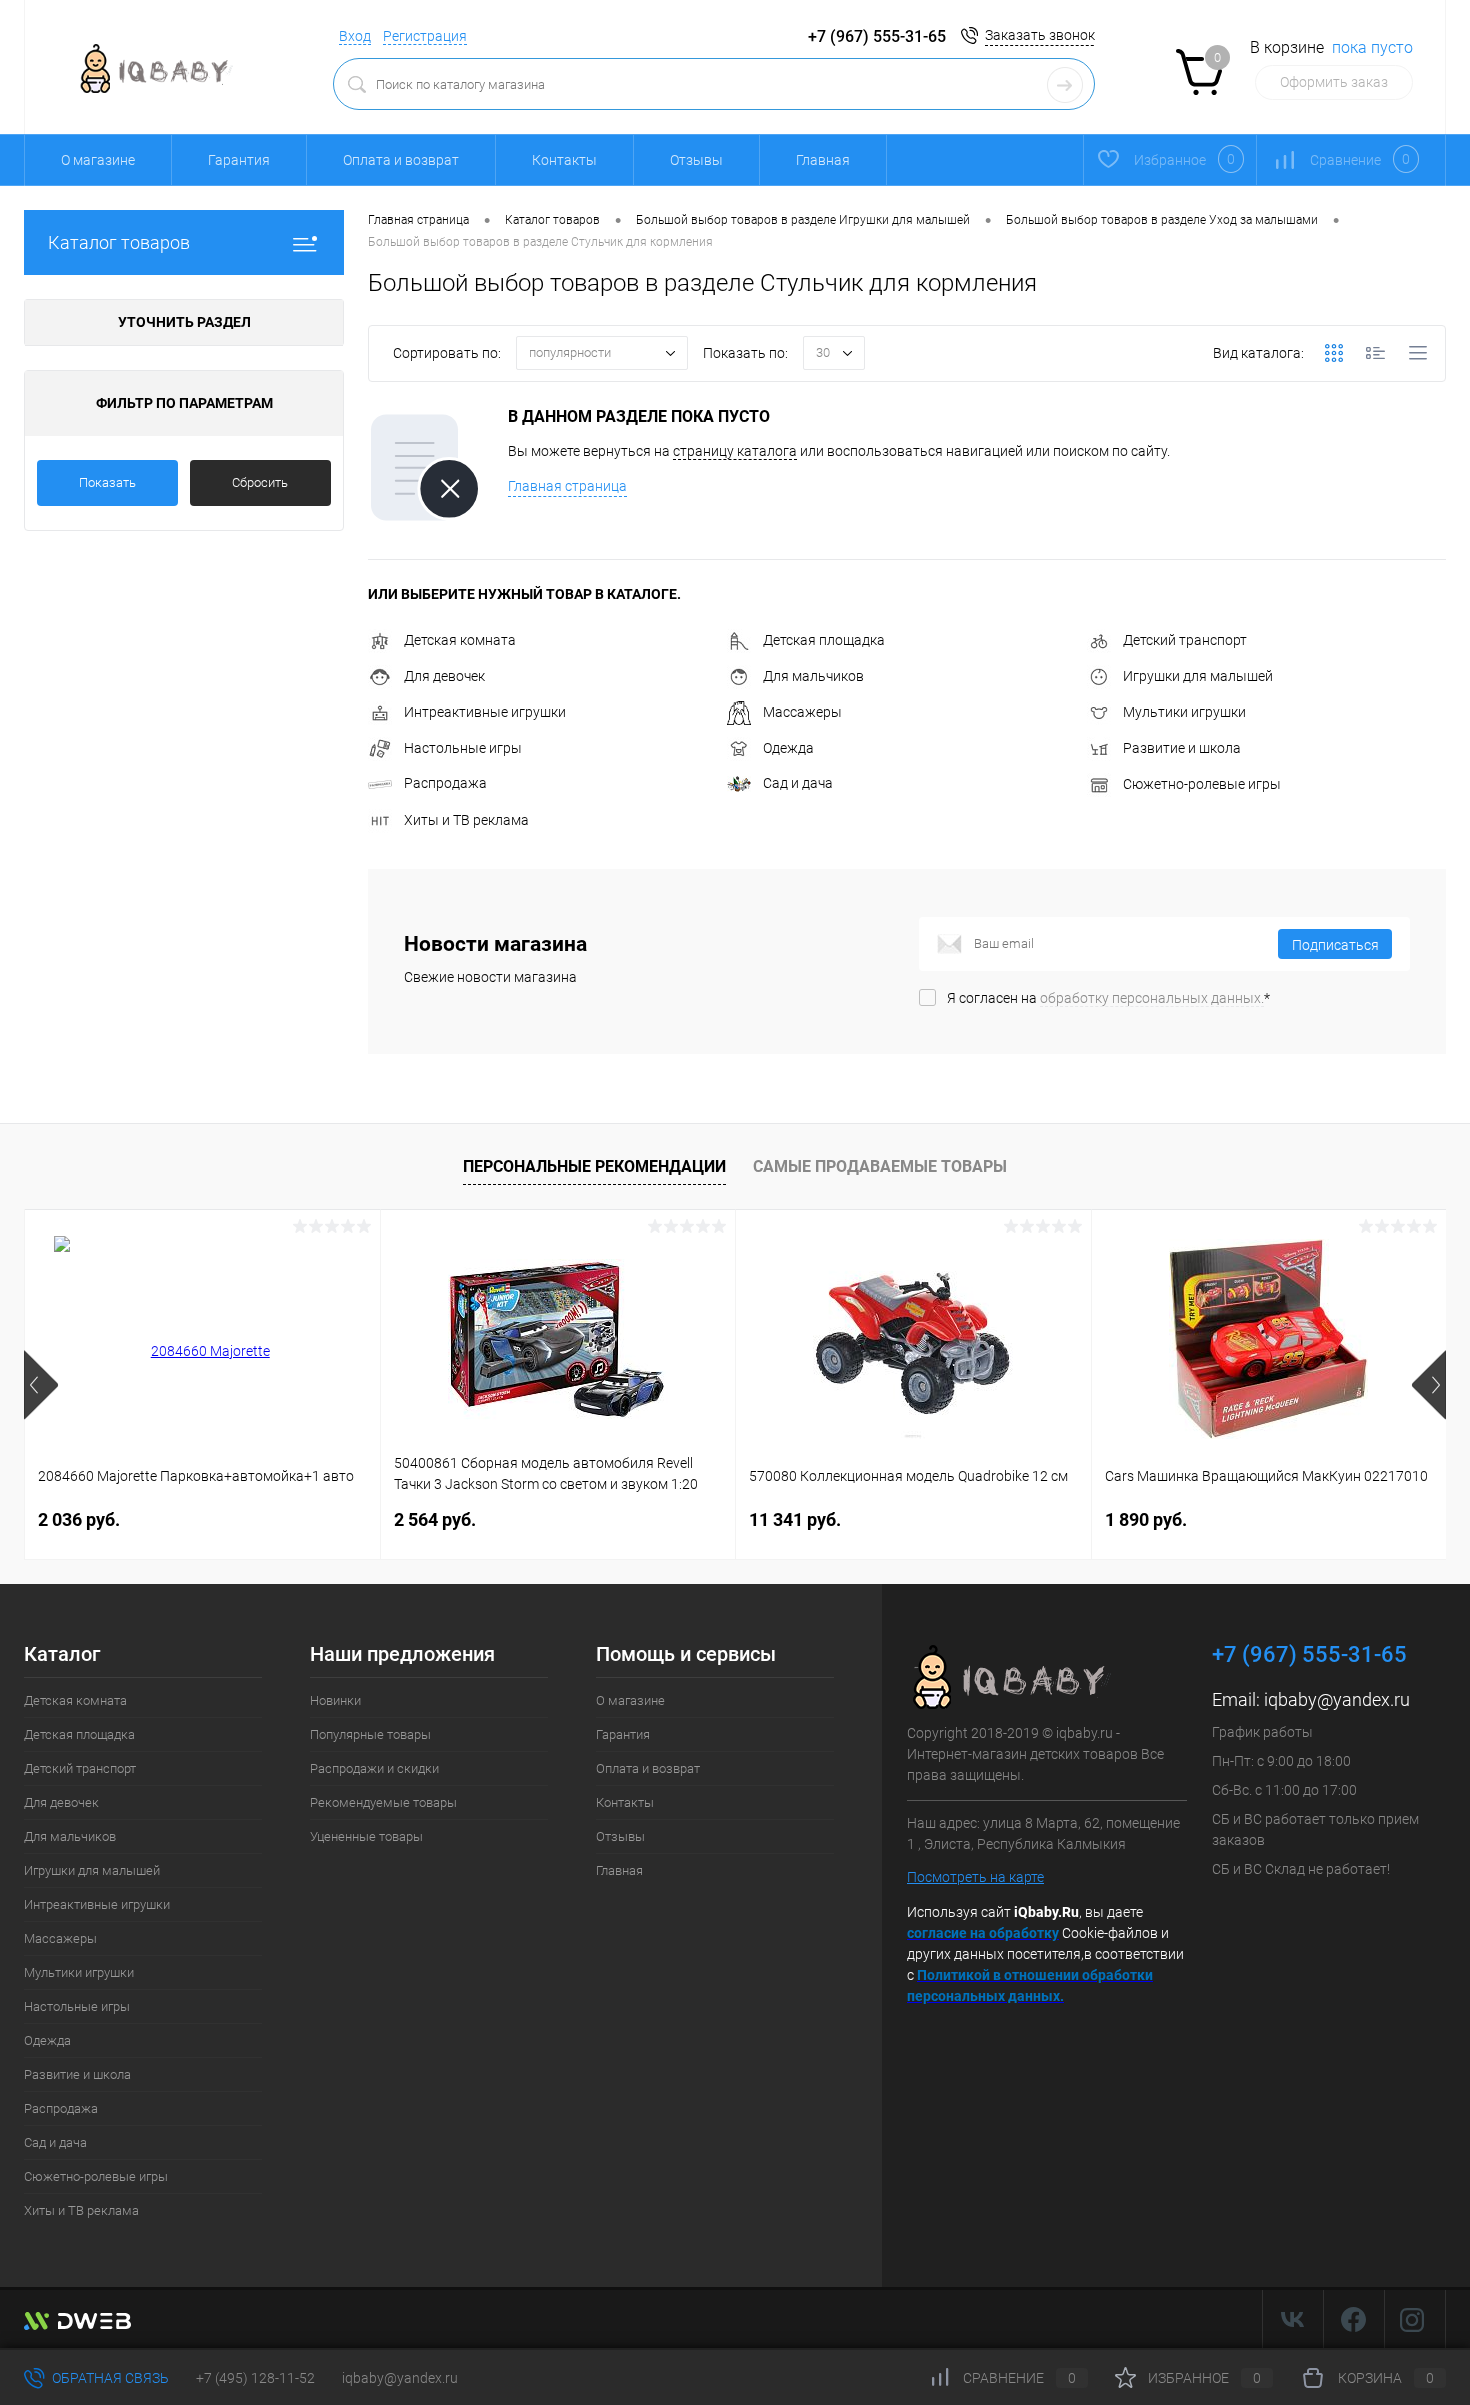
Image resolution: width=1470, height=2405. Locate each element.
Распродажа (445, 783)
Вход (355, 36)
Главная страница (567, 486)
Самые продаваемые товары (880, 1166)
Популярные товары (370, 1734)
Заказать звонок (1040, 35)
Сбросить (260, 482)
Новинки (335, 1700)
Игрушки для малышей (1198, 676)
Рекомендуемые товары (383, 1802)
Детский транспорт (1185, 640)
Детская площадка (824, 640)
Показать (107, 482)
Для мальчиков (813, 676)
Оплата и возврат (401, 160)
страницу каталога (735, 451)
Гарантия (239, 160)
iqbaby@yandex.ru (1337, 1699)
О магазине (98, 160)
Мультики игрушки (1184, 712)
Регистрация (425, 36)
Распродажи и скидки (374, 1768)
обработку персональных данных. (1152, 998)
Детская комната (460, 640)
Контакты (564, 160)
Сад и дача (798, 783)
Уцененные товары (366, 1836)
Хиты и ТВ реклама (466, 820)
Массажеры (802, 712)
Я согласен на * (1108, 998)
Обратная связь (109, 2378)
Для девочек (444, 676)
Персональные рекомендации (594, 1166)
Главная (823, 160)
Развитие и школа (1182, 748)
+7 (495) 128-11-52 (255, 2378)
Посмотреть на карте (975, 1877)
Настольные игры (463, 748)
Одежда (788, 748)
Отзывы (696, 160)
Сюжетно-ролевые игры (1202, 784)
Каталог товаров (119, 242)
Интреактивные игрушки (485, 712)
